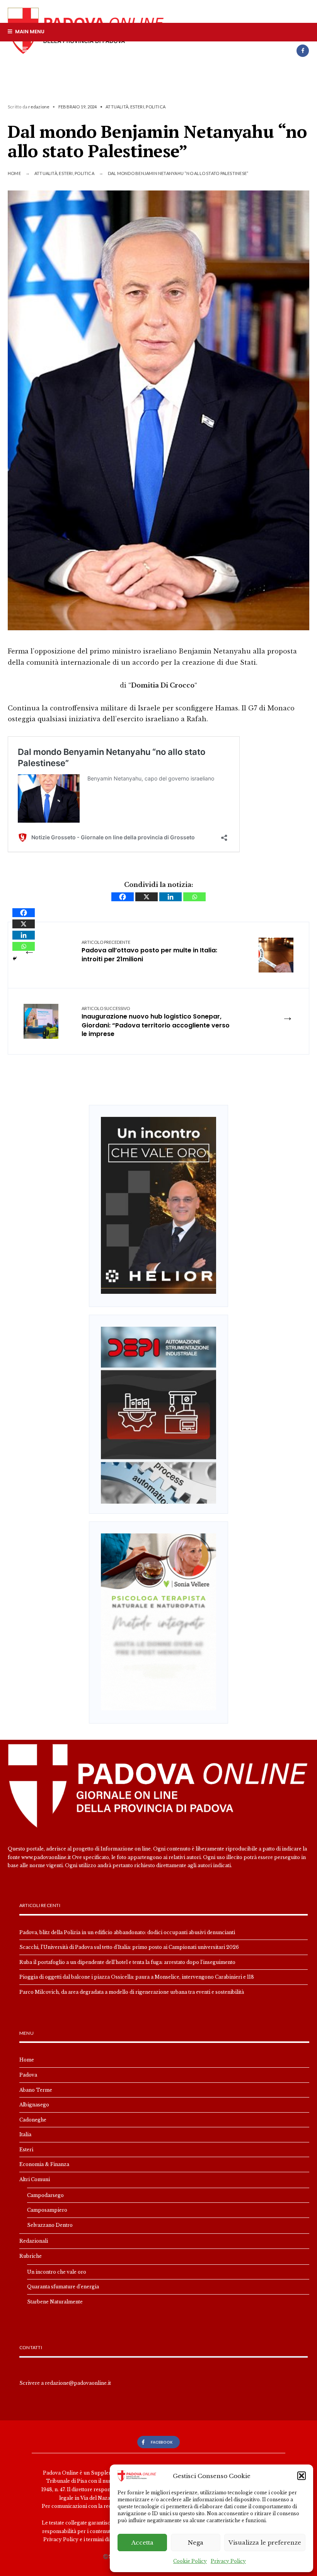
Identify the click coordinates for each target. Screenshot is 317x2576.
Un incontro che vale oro (57, 2272)
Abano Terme (36, 2090)
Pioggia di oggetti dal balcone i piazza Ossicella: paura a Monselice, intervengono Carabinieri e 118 (137, 1977)
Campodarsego (45, 2195)
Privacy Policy (228, 2561)
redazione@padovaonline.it (78, 2383)
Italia (25, 2134)
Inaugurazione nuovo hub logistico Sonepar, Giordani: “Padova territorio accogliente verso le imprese (156, 1022)
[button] (302, 2476)
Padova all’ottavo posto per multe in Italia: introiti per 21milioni (149, 952)
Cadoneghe (33, 2120)
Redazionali (34, 2241)
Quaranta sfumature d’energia (63, 2287)
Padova (28, 2075)
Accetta (142, 2543)
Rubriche (31, 2256)
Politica (156, 107)
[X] (147, 897)
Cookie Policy (190, 2561)
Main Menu (29, 32)
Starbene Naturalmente (55, 2302)
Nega (196, 2543)
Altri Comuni (35, 2179)
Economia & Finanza (44, 2164)
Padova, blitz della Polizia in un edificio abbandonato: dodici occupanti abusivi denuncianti (127, 1932)
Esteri (137, 107)
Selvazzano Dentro (50, 2225)
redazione (39, 107)
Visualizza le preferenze (265, 2543)
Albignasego (34, 2105)
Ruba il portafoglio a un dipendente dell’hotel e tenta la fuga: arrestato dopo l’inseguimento (127, 1962)
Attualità (117, 107)
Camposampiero (47, 2210)
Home (14, 173)
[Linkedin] (170, 897)
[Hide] (15, 959)
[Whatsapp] (194, 897)
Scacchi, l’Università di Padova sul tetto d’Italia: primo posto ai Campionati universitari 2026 (129, 1947)
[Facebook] (303, 51)
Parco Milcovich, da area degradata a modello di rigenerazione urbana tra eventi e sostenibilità (132, 1992)
